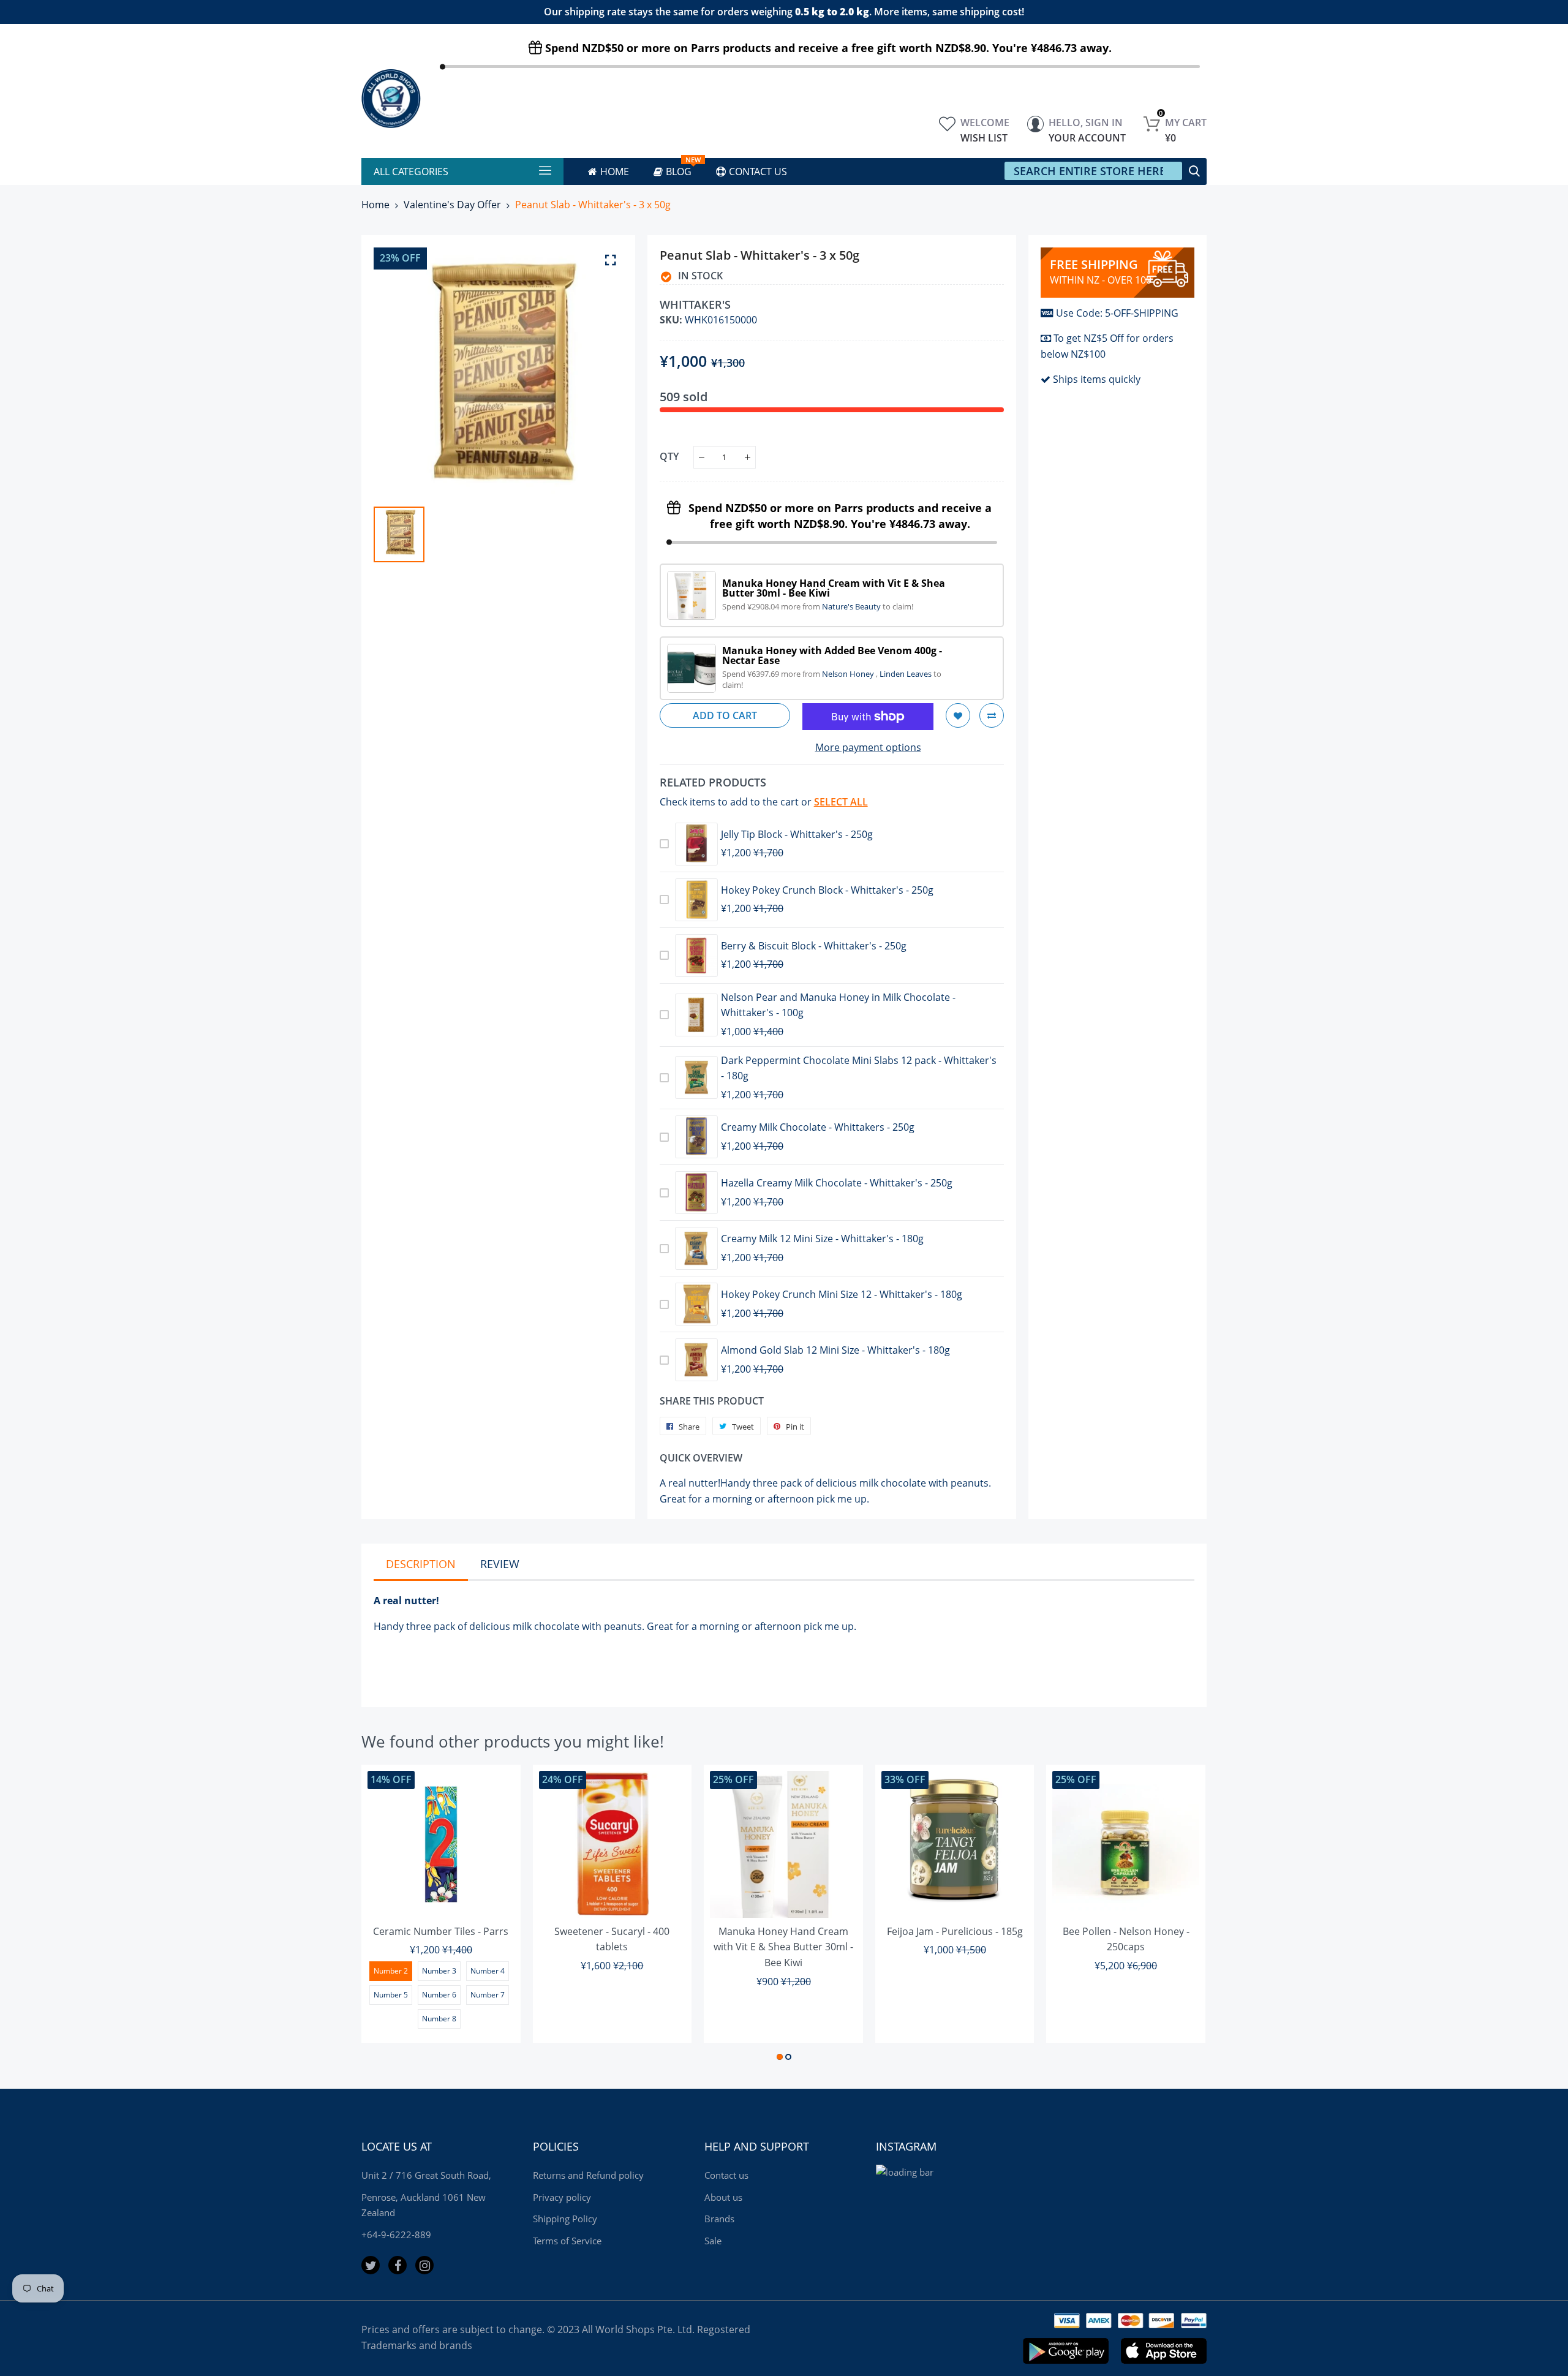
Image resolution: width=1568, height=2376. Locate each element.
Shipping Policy (565, 2219)
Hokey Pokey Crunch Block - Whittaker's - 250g (827, 890)
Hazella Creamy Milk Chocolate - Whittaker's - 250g (837, 1183)
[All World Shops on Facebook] (398, 2265)
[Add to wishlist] (958, 715)
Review (500, 1564)
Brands (719, 2219)
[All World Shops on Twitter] (371, 2265)
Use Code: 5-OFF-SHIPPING (1117, 313)
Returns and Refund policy (588, 2175)
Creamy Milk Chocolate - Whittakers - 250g (818, 1127)
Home (375, 205)
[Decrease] (702, 457)
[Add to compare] (992, 715)
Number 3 (439, 1971)
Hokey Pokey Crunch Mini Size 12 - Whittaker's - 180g (842, 1294)
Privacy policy (562, 2197)
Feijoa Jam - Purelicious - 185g (955, 1931)
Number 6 (439, 1995)
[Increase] (748, 457)
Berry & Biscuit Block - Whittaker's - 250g (814, 946)
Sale (713, 2241)
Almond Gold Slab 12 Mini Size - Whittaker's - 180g (835, 1350)
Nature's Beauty (852, 606)
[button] (780, 2057)
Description (421, 1564)
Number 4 (488, 1971)
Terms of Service (567, 2241)
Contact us (726, 2175)
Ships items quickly (1097, 379)
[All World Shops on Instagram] (424, 2265)
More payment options (868, 747)
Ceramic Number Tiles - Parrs (441, 1931)
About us (723, 2197)
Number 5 (391, 1995)
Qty (669, 456)
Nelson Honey (849, 674)
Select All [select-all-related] (841, 802)
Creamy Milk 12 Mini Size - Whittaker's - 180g (822, 1239)
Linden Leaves (907, 674)
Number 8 (439, 2019)
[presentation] (386, 1915)
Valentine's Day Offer (452, 205)
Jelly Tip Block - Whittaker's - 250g (797, 834)
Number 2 (391, 1971)
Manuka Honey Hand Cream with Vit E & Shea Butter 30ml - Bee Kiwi (783, 1947)
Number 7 (488, 1995)
